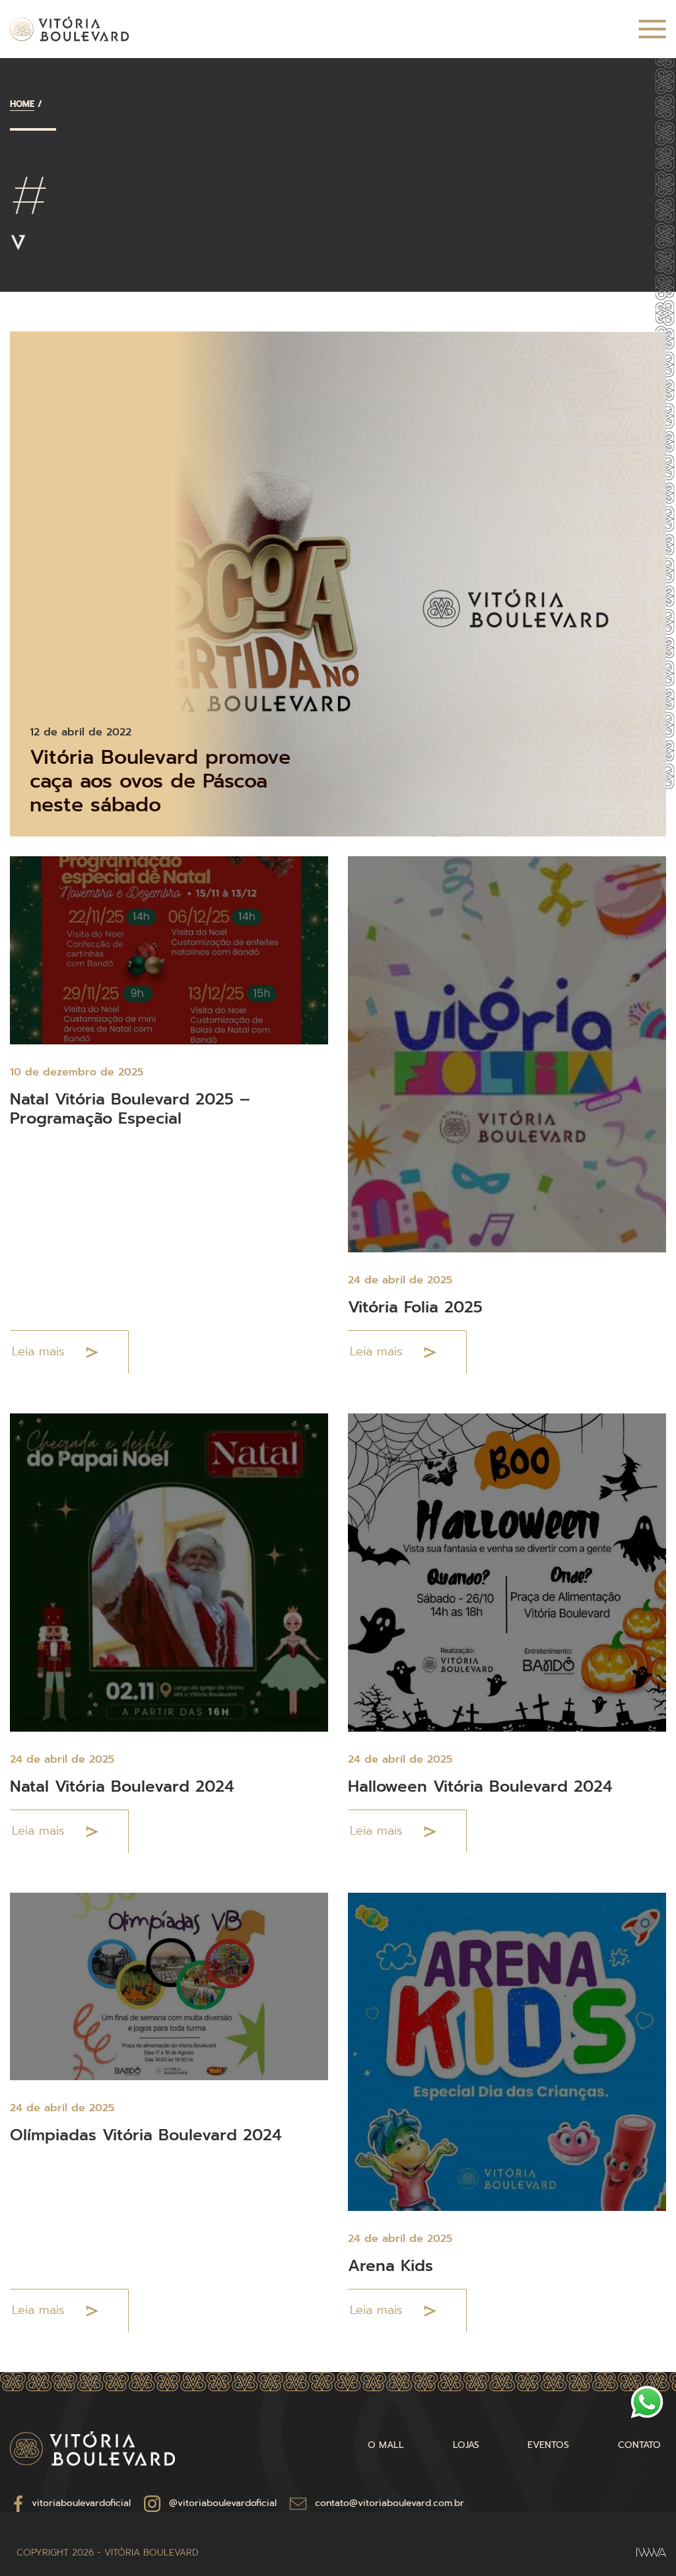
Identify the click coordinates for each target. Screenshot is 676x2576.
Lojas (466, 2445)
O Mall (386, 2445)
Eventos (548, 2445)
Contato (639, 2445)
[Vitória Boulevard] (69, 29)
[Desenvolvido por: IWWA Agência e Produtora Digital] (651, 2553)
